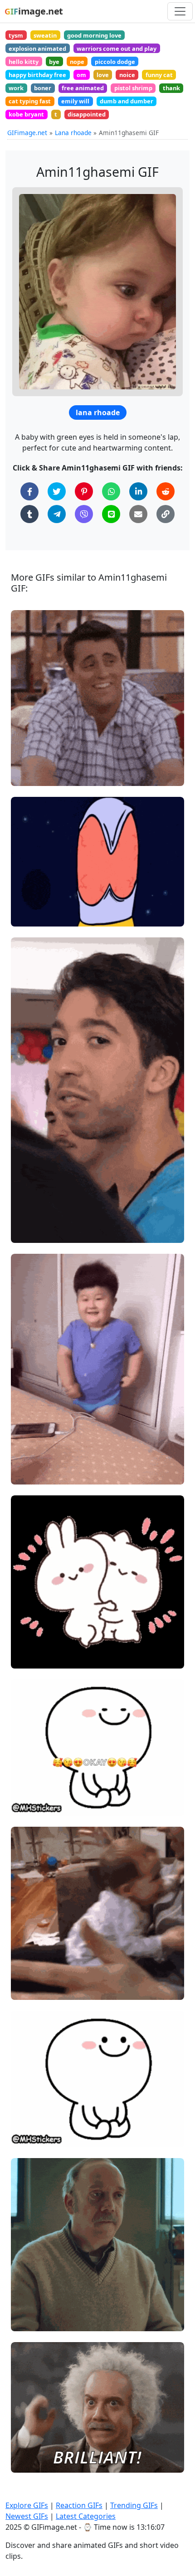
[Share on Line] (111, 514)
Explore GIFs (27, 2505)
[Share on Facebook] (29, 491)
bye (54, 62)
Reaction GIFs (79, 2505)
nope (77, 62)
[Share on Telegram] (57, 514)
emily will (75, 101)
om (81, 75)
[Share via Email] (138, 514)
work (16, 88)
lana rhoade (98, 412)
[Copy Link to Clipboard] (166, 514)
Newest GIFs (27, 2516)
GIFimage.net (27, 133)
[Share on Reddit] (166, 491)
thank (171, 88)
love (103, 75)
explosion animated (37, 49)
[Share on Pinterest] (84, 491)
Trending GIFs (134, 2505)
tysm (16, 35)
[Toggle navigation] (180, 11)
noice (127, 75)
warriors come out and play (117, 49)
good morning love (94, 35)
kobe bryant (26, 114)
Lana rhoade (73, 133)
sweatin (45, 35)
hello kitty (24, 62)
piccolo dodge (115, 62)
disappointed (87, 114)
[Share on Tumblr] (29, 514)
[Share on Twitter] (57, 491)
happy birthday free (37, 75)
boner (43, 88)
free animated (83, 88)
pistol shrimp (133, 88)
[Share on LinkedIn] (138, 491)
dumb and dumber (127, 101)
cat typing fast (30, 101)
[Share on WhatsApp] (111, 491)
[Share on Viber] (84, 514)
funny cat (159, 75)
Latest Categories (86, 2516)
